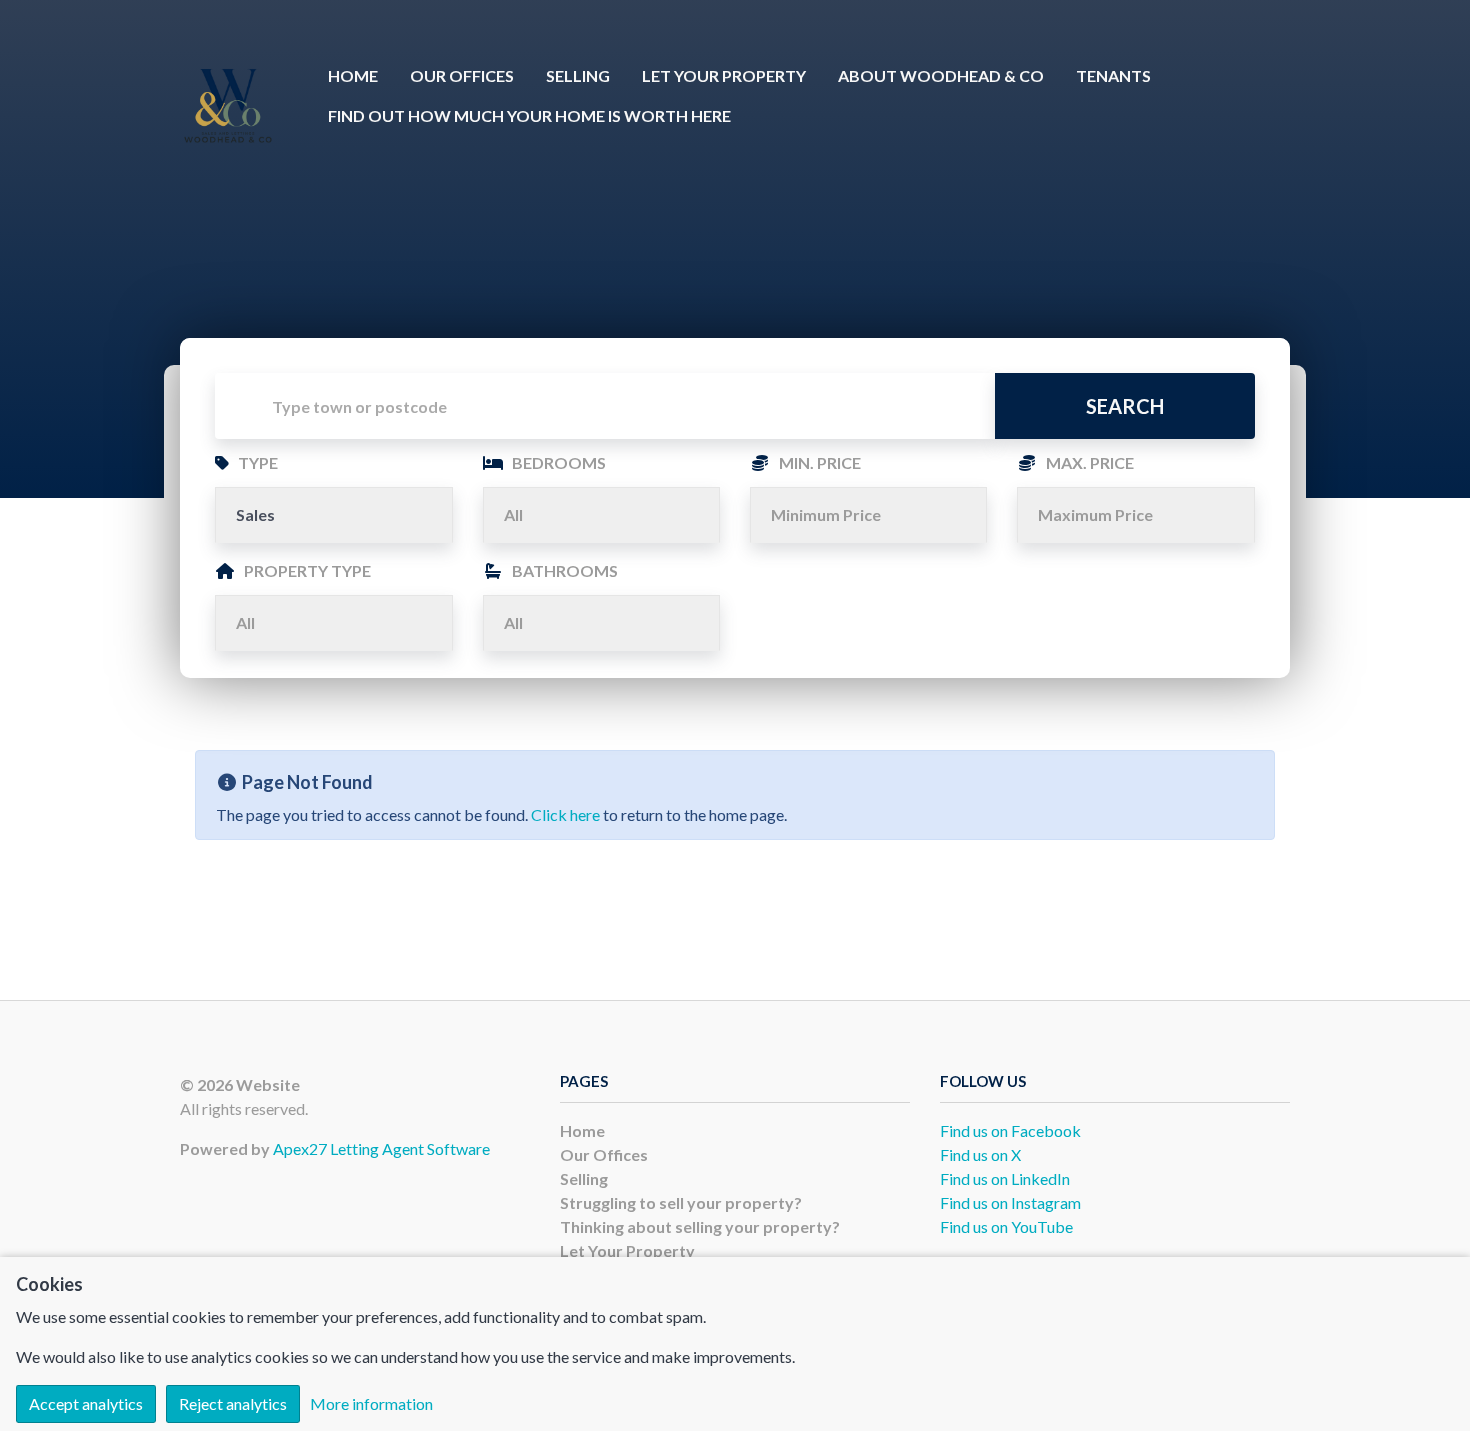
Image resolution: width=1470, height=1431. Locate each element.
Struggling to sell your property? (681, 1202)
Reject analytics (233, 1403)
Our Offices (462, 75)
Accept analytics (86, 1403)
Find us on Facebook (1010, 1130)
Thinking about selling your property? (700, 1226)
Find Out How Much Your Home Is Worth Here (529, 115)
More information (371, 1403)
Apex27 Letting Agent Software (381, 1148)
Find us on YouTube (1006, 1226)
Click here (565, 814)
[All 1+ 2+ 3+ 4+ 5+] (601, 515)
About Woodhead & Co (941, 75)
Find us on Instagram (1010, 1202)
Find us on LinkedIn (1005, 1178)
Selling (578, 75)
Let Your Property (724, 75)
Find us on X (980, 1154)
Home (353, 75)
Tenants (1113, 75)
